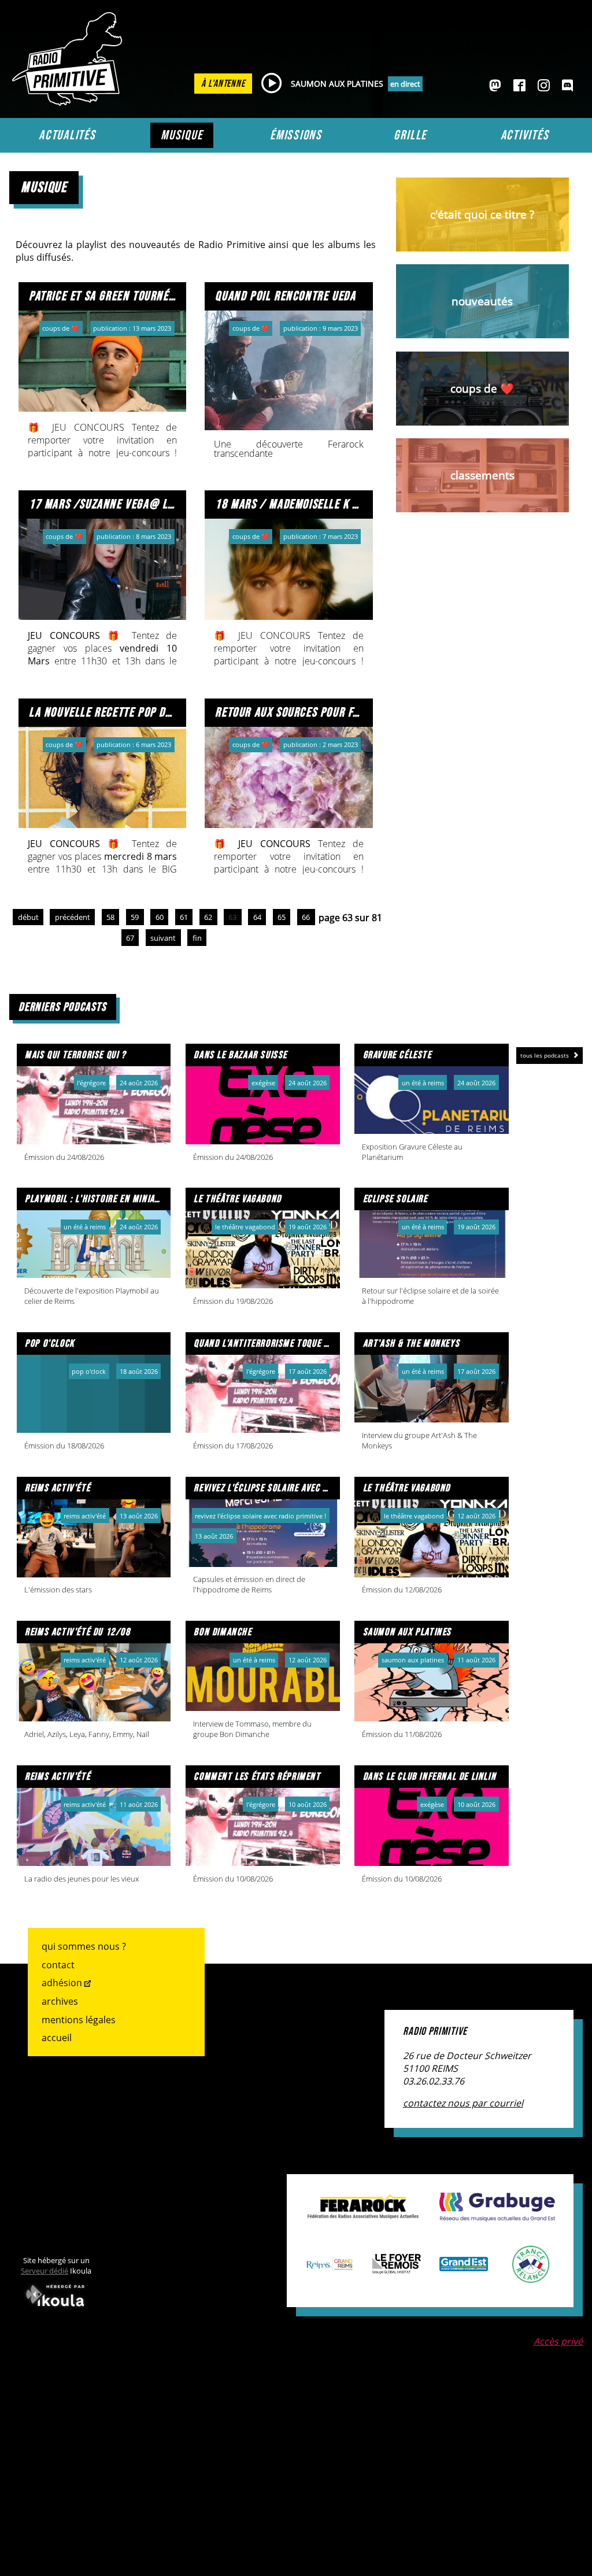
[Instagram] (544, 86)
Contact (58, 1965)
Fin (197, 938)
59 (135, 917)
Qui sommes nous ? (84, 1946)
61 (184, 917)
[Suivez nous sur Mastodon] (495, 86)
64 (257, 917)
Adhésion (62, 1983)
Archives (60, 2001)
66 (306, 917)
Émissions (296, 135)
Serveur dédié (45, 2271)
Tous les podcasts (545, 1055)
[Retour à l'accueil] (70, 102)
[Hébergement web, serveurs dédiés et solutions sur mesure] (56, 2309)
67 (130, 938)
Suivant (163, 938)
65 (282, 917)
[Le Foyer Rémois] (397, 2268)
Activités (525, 135)
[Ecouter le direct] (271, 84)
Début (28, 917)
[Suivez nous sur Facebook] (519, 86)
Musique (182, 135)
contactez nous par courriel (463, 2103)
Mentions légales (79, 2020)
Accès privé (558, 2341)
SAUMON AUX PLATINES (337, 84)
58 (110, 917)
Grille (410, 135)
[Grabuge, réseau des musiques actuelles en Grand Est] (497, 2215)
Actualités (67, 135)
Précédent (73, 917)
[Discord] (567, 86)
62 (208, 917)
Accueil (57, 2038)
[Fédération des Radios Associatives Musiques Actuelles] (363, 2213)
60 (160, 917)
